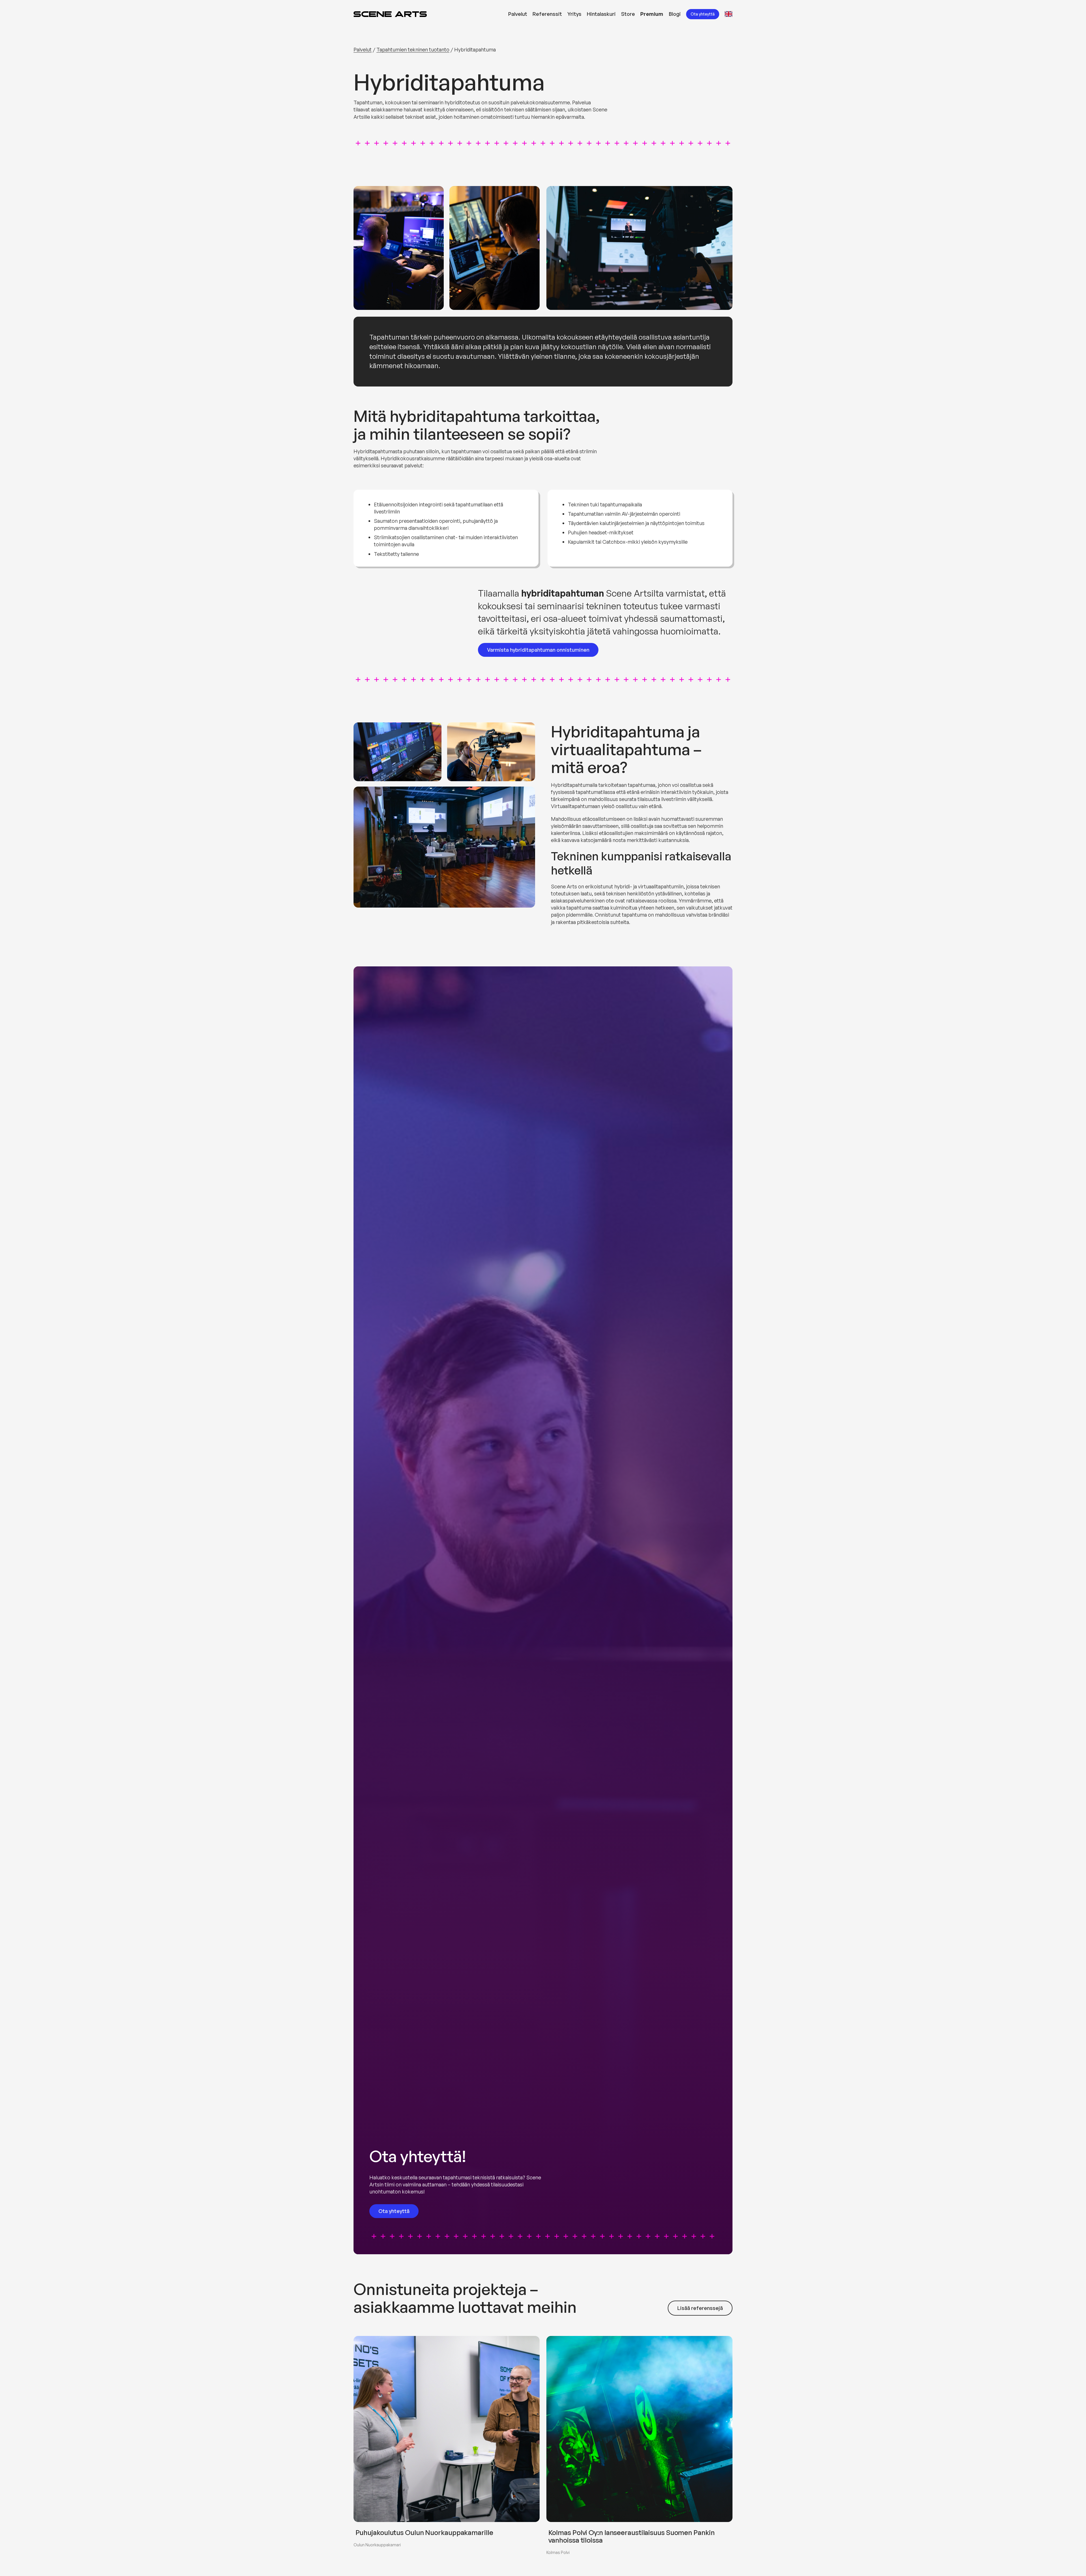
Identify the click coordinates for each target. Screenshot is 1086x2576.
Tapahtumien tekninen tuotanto (413, 49)
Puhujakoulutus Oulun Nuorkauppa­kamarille (424, 2533)
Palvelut (363, 49)
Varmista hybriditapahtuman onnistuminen (538, 650)
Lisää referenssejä (700, 2308)
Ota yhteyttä (703, 14)
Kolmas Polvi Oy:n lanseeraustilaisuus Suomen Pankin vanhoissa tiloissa (632, 2536)
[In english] (729, 14)
